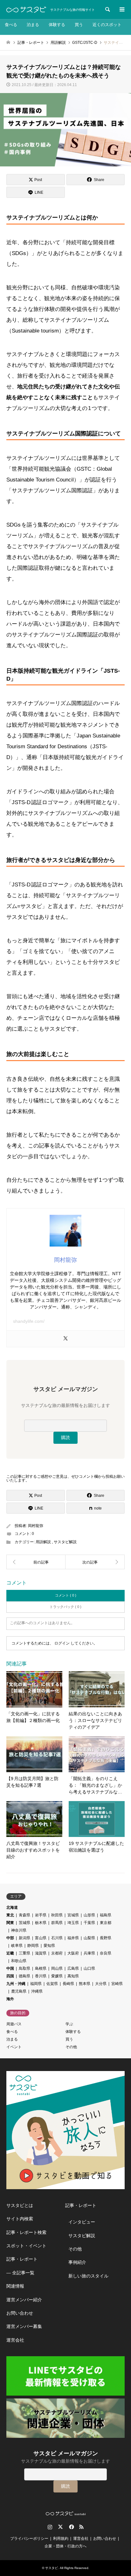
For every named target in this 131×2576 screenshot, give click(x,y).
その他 (71, 2047)
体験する (57, 25)
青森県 (24, 1915)
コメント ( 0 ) (66, 1595)
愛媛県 (57, 1976)
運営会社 (15, 2340)
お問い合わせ (20, 2313)
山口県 (89, 1968)
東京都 (106, 1923)
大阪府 (73, 1953)
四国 (10, 1976)
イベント (14, 2047)
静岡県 (33, 1946)
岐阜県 (17, 1946)
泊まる (33, 25)
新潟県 (24, 1938)
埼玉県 (73, 1923)
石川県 (57, 1938)
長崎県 (68, 1984)
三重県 (24, 1953)
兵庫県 (89, 1953)
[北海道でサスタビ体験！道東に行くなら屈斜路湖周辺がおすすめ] (36, 1562)
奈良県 (106, 1953)
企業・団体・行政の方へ (65, 2546)
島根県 (41, 1968)
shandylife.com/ (29, 1321)
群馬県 (57, 1923)
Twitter (60, 2527)
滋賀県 (41, 1953)
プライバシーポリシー (29, 2539)
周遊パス (14, 2024)
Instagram (50, 2527)
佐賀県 (52, 1984)
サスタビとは (20, 2205)
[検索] (107, 10)
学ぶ (69, 2024)
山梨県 (89, 1938)
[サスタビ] (26, 10)
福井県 (73, 1938)
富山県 (41, 1938)
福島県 (106, 1915)
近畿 (10, 1953)
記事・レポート (22, 2259)
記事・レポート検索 (26, 2232)
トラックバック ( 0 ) (65, 1607)
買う (79, 25)
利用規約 (61, 2539)
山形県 (89, 1915)
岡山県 (57, 1968)
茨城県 (24, 1923)
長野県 (106, 1938)
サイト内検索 (20, 2219)
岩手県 (41, 1915)
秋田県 (57, 1915)
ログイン (62, 1643)
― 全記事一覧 (20, 2273)
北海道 (12, 1907)
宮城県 (73, 1915)
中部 (10, 1938)
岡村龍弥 (36, 1526)
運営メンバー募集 (24, 2326)
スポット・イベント (26, 2246)
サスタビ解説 (65, 1542)
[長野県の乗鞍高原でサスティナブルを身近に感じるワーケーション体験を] (95, 1562)
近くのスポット (107, 25)
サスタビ (52, 2568)
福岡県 (36, 1984)
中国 (10, 1968)
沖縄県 (37, 1991)
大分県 (101, 1984)
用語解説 (43, 1542)
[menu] (121, 10)
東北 (10, 1915)
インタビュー (82, 2222)
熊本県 (85, 1984)
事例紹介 (77, 2262)
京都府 (57, 1953)
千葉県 (89, 1923)
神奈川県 (19, 1930)
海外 (10, 1999)
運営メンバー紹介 (24, 2300)
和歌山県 (19, 1961)
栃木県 (41, 1923)
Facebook (71, 2527)
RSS (81, 2527)
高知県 (73, 1976)
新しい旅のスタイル (88, 2276)
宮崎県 (117, 1984)
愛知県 (49, 1946)
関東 (10, 1923)
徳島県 (24, 1976)
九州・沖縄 (16, 1984)
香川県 (41, 1976)
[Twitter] (65, 1339)
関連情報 (15, 2286)
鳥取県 (24, 1968)
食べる (11, 25)
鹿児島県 (19, 1991)
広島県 (73, 1968)
